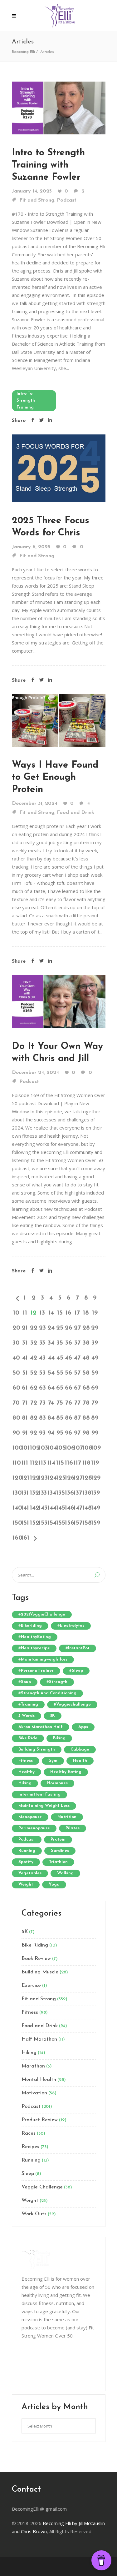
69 (95, 1388)
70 (16, 1403)
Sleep (28, 2174)
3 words (27, 1716)
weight (26, 1884)
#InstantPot (78, 1648)
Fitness (30, 2012)
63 (42, 1388)
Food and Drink (76, 813)
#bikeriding (30, 1626)
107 (77, 1448)
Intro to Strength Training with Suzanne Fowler (48, 165)
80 (16, 1418)
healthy (27, 1772)
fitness (26, 1761)
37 (77, 1343)
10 (16, 1313)
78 (86, 1403)
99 (95, 1433)
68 (86, 1388)
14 (51, 1313)
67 (77, 1388)
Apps (83, 1727)
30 (16, 1343)
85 (60, 1418)
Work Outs (34, 2214)
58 (86, 1373)
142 (34, 1508)
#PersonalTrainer (36, 1671)
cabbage (80, 1749)
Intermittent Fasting (39, 1794)
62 (34, 1388)
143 (42, 1508)
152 (34, 1523)
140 (16, 1508)
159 (95, 1523)
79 (95, 1403)
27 (77, 1328)
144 (51, 1508)
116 (69, 1463)
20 (16, 1328)
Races (29, 2133)
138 (86, 1493)
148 (86, 1508)
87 (77, 1418)
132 (34, 1493)
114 (51, 1463)
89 (95, 1418)
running (27, 1851)
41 (25, 1358)
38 (86, 1343)
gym (53, 1761)
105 (60, 1448)
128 (86, 1478)
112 (34, 1463)
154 (51, 1523)
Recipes (30, 2147)
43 (42, 1358)
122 (34, 1478)
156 (69, 1523)
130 (16, 1493)
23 (42, 1328)
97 (77, 1433)
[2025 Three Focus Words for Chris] (59, 468)
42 (34, 1358)
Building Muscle (40, 1972)
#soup (25, 1682)
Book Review (36, 1959)
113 (42, 1463)
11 (25, 1313)
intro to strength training (26, 401)
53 (42, 1373)
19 (95, 1313)
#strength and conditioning (47, 1693)
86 (69, 1418)
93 (42, 1433)
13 (42, 1313)
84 (51, 1418)
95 (60, 1433)
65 (60, 1388)
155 (60, 1523)
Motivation (34, 2093)
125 (60, 1478)
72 (34, 1403)
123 (42, 1478)
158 (86, 1523)
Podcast (67, 200)
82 (34, 1418)
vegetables (30, 1873)
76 (69, 1403)
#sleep (76, 1671)
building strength (37, 1749)
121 (25, 1478)
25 (60, 1328)
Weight (30, 2201)
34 (51, 1343)
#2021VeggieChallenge (42, 1614)
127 (77, 1478)
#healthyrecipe (34, 1648)
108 (86, 1448)
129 (95, 1478)
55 (60, 1373)
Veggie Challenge (42, 2187)
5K (53, 1716)
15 (60, 1313)
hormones (57, 1783)
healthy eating (66, 1772)
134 (51, 1493)
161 (25, 1538)
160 (16, 1538)
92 (34, 1433)
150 (16, 1523)
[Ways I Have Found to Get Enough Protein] (59, 720)
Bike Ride (28, 1738)
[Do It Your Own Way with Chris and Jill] (59, 1001)
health (80, 1761)
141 (25, 1508)
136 (69, 1493)
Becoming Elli (23, 52)
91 (25, 1433)
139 (95, 1493)
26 (69, 1328)
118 (86, 1463)
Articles (47, 52)
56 (68, 1373)
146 (69, 1508)
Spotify (26, 1862)
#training (28, 1704)
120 (16, 1478)
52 (34, 1373)
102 (34, 1448)
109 (95, 1448)
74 (51, 1403)
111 (25, 1463)
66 (69, 1388)
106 (69, 1448)
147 (77, 1508)
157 (77, 1523)
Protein (58, 1839)
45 (60, 1358)
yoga (54, 1884)
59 (95, 1373)
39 (95, 1343)
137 (77, 1493)
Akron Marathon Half (41, 1727)
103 (42, 1448)
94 (51, 1433)
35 (60, 1343)
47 (77, 1358)
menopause (30, 1817)
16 (68, 1313)
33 (42, 1343)
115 (60, 1463)
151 (25, 1523)
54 (51, 1373)
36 (69, 1343)
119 (95, 1463)
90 (16, 1433)
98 (86, 1433)
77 (77, 1403)
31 (25, 1343)
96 (68, 1433)
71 (25, 1403)
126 (69, 1478)
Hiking (29, 2053)
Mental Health (39, 2080)
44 (51, 1358)
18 (86, 1313)
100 (16, 1448)
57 (77, 1373)
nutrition (67, 1817)
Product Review (40, 2120)
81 (25, 1418)
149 (95, 1508)
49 (95, 1358)
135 (60, 1493)
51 (25, 1373)
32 (34, 1343)
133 (42, 1493)
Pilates (73, 1828)
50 (16, 1373)
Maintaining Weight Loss (44, 1806)
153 (42, 1523)
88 (86, 1418)
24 (51, 1328)
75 (60, 1403)
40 (16, 1358)
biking (59, 1738)
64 (51, 1388)
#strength (57, 1682)
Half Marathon (39, 2039)
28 (86, 1328)
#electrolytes (71, 1626)
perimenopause (34, 1828)
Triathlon (58, 1862)
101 (25, 1448)
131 (25, 1493)
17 (77, 1313)
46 (68, 1358)
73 (42, 1403)
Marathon (33, 2066)
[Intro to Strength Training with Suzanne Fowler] (59, 107)
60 (16, 1388)
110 (16, 1463)
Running (31, 2160)
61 (25, 1388)
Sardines (60, 1851)
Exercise (31, 1986)
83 (42, 1418)
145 (60, 1508)
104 (51, 1448)
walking (65, 1873)
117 (77, 1463)
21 (25, 1328)
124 (51, 1478)
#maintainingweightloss (43, 1659)
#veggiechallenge (72, 1704)
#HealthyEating (35, 1637)
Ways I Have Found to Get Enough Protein (55, 777)
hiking (25, 1783)
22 (34, 1328)
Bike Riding (35, 1945)
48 (86, 1358)
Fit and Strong (37, 200)
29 (95, 1328)
